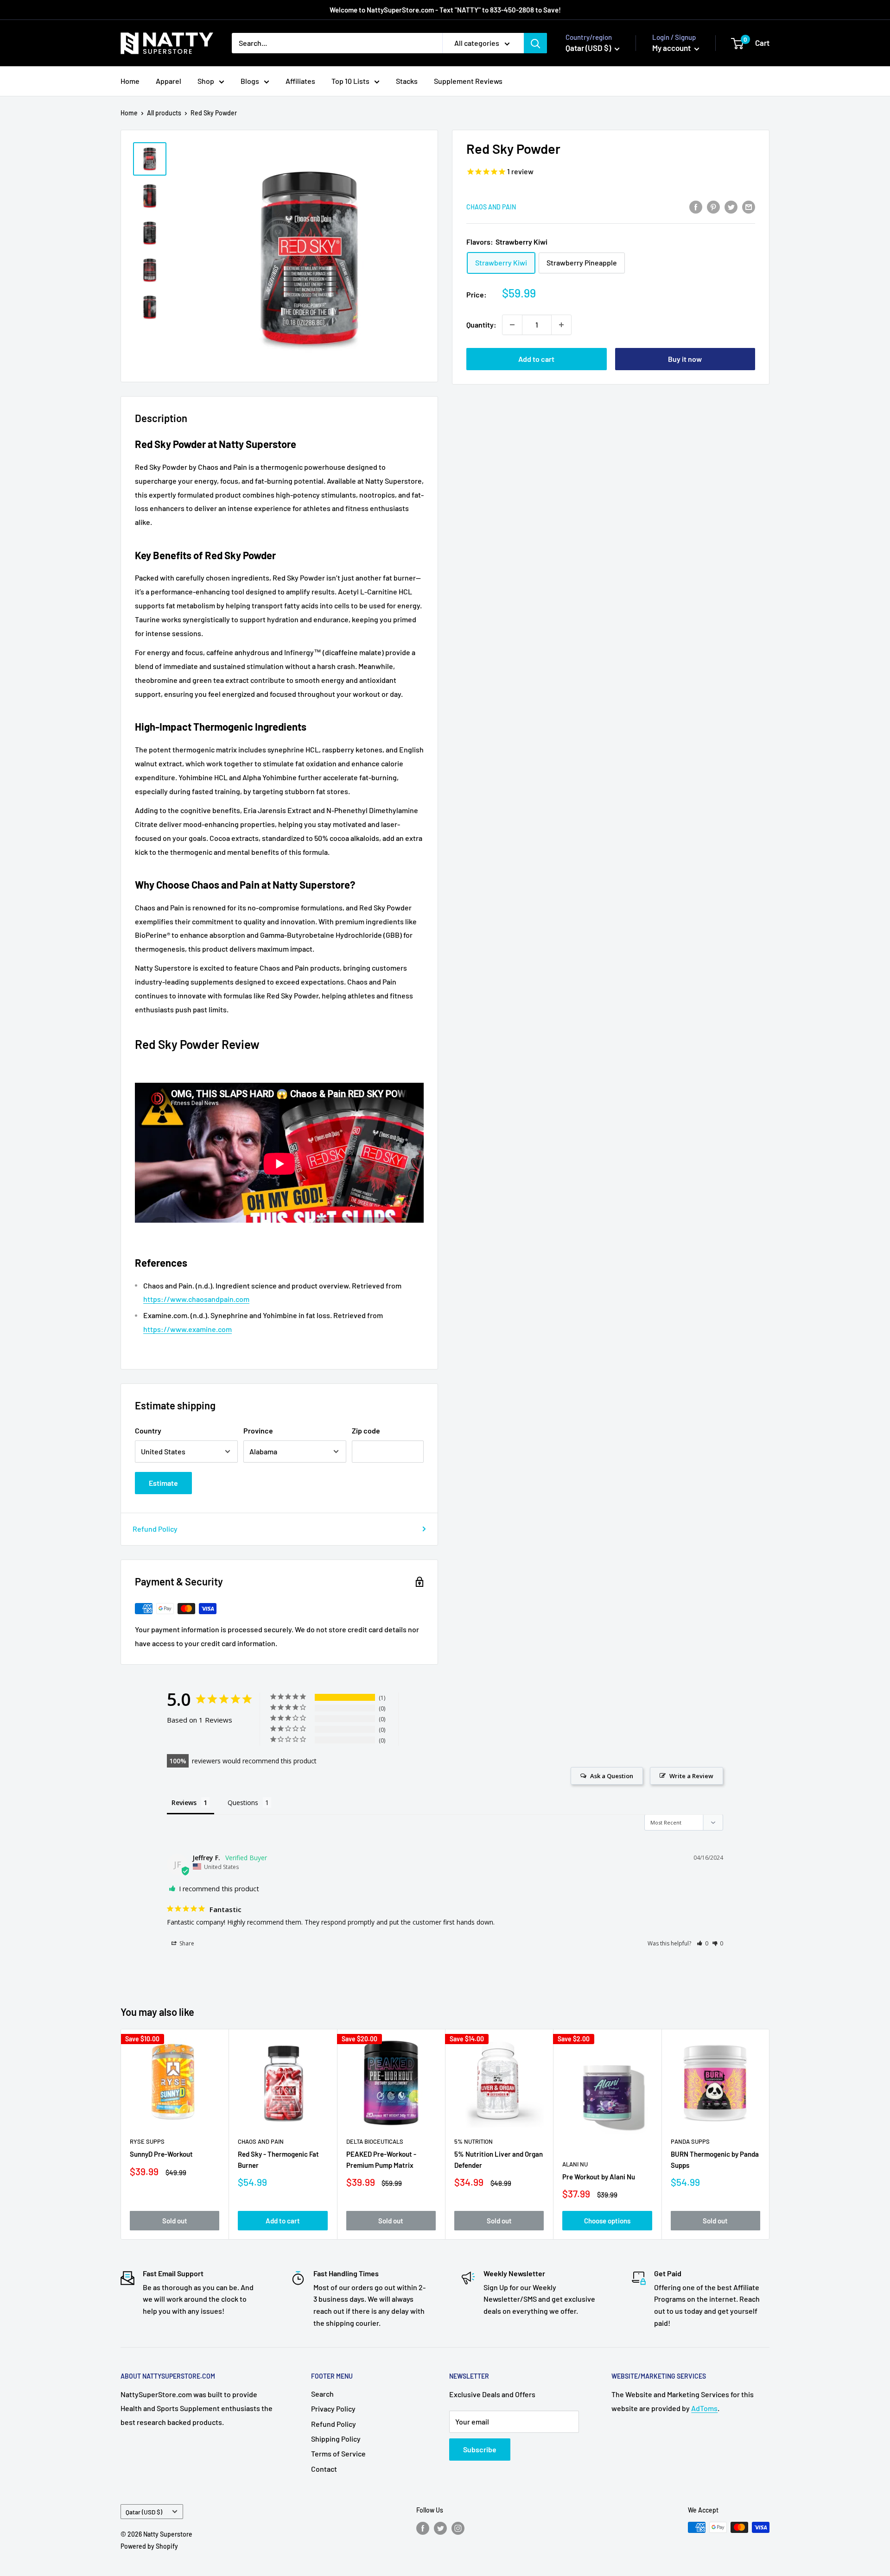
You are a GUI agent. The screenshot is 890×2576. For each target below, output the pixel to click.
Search (322, 2394)
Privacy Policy (333, 2409)
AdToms (704, 2408)
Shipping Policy (336, 2439)
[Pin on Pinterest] (713, 206)
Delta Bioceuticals (375, 2142)
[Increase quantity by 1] (561, 325)
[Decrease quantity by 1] (512, 325)
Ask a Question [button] (612, 1776)
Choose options (607, 2221)
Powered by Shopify (149, 2546)
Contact (324, 2469)
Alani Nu (575, 2164)
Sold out (175, 2221)
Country (148, 1430)
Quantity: (481, 325)
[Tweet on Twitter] (731, 206)
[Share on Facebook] (696, 206)
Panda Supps (690, 2142)
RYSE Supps (147, 2142)
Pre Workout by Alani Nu (599, 2177)
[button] (702, 1943)
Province (258, 1430)
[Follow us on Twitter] (440, 2528)
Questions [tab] (243, 1803)
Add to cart (536, 359)
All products (164, 113)
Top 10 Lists (350, 81)
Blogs (250, 81)
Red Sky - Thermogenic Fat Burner (278, 2160)
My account (672, 48)
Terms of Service (338, 2453)
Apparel (168, 81)
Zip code (366, 1430)
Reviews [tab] (184, 1803)
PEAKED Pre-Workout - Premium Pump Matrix (381, 2160)
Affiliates (300, 81)
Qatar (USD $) (144, 2512)
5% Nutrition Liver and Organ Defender (499, 2160)
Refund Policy (155, 1529)
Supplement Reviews (468, 81)
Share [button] (186, 1943)
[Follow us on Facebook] (423, 2528)
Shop (206, 81)
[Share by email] (749, 206)
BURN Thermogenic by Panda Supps (715, 2160)
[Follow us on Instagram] (458, 2528)
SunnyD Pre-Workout (161, 2154)
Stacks (407, 81)
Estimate (163, 1483)
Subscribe (480, 2449)
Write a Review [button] (691, 1776)
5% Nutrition (474, 2142)
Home (130, 81)
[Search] (535, 43)
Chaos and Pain (491, 207)
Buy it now (685, 359)
